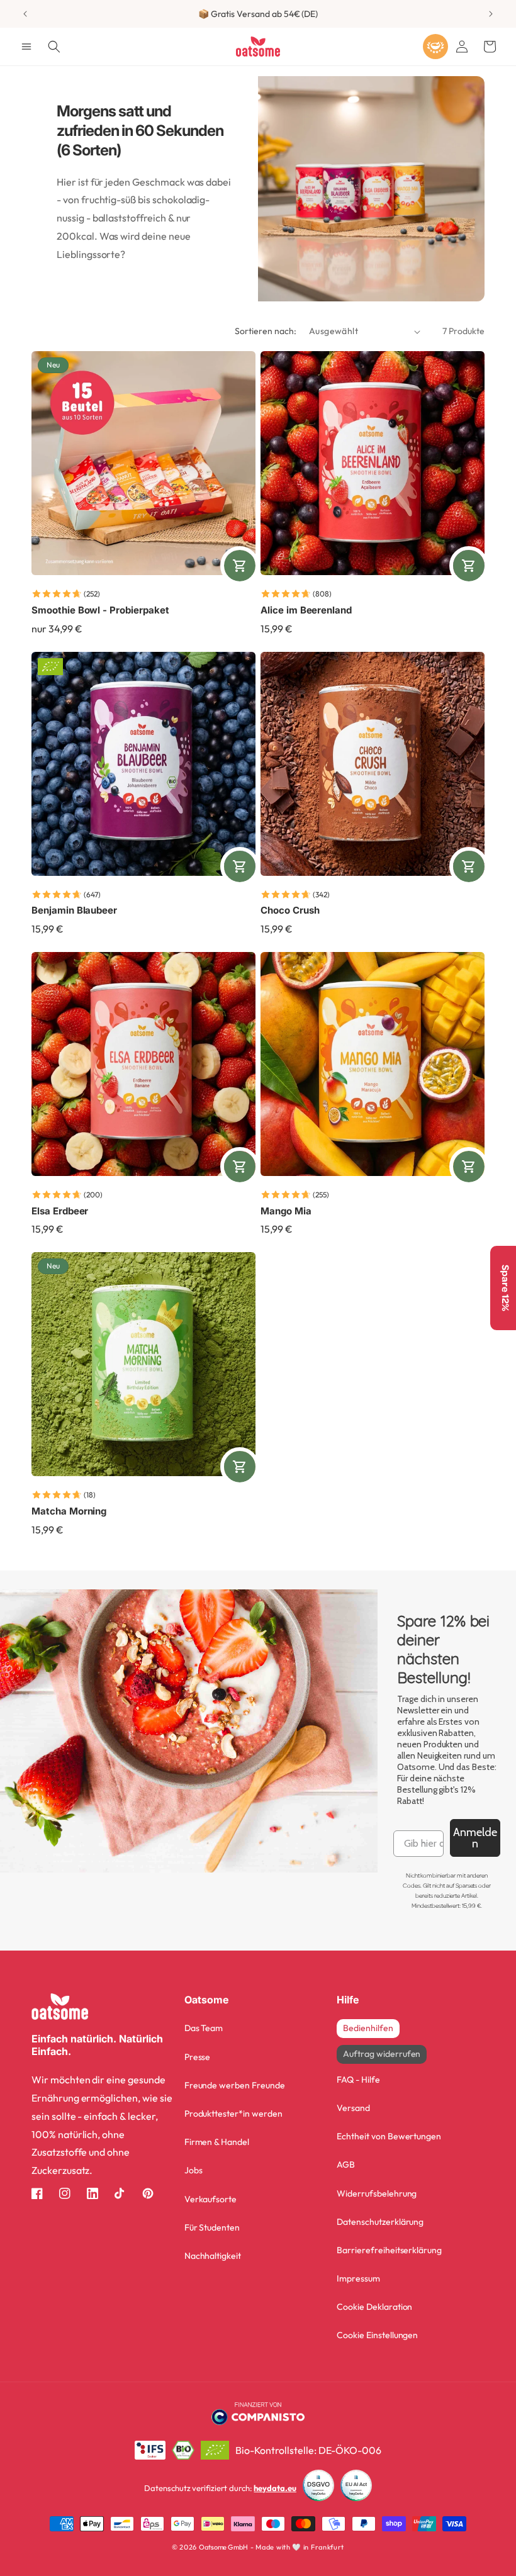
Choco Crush (290, 910)
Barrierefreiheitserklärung (389, 2250)
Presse (198, 2057)
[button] (26, 47)
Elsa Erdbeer (60, 1211)
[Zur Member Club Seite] (435, 47)
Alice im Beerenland (306, 610)
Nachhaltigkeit (213, 2256)
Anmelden (475, 1838)
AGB (346, 2164)
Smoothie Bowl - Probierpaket (100, 610)
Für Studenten (212, 2227)
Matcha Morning (69, 1511)
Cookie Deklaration (374, 2307)
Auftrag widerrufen (382, 2054)
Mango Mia (286, 1211)
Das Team (204, 2028)
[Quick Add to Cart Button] (240, 566)
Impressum (358, 2278)
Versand (353, 2108)
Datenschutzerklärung (380, 2222)
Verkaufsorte (210, 2199)
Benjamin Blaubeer (74, 910)
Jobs (193, 2170)
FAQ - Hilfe (358, 2080)
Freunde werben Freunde (235, 2085)
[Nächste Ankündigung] (491, 14)
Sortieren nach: (266, 331)
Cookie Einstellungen (377, 2335)
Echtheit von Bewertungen (389, 2136)
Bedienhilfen (368, 2028)
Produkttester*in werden (233, 2114)
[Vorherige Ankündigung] (25, 14)
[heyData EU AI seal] (356, 2488)
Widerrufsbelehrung (377, 2193)
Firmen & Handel (217, 2142)
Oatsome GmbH (223, 2547)
